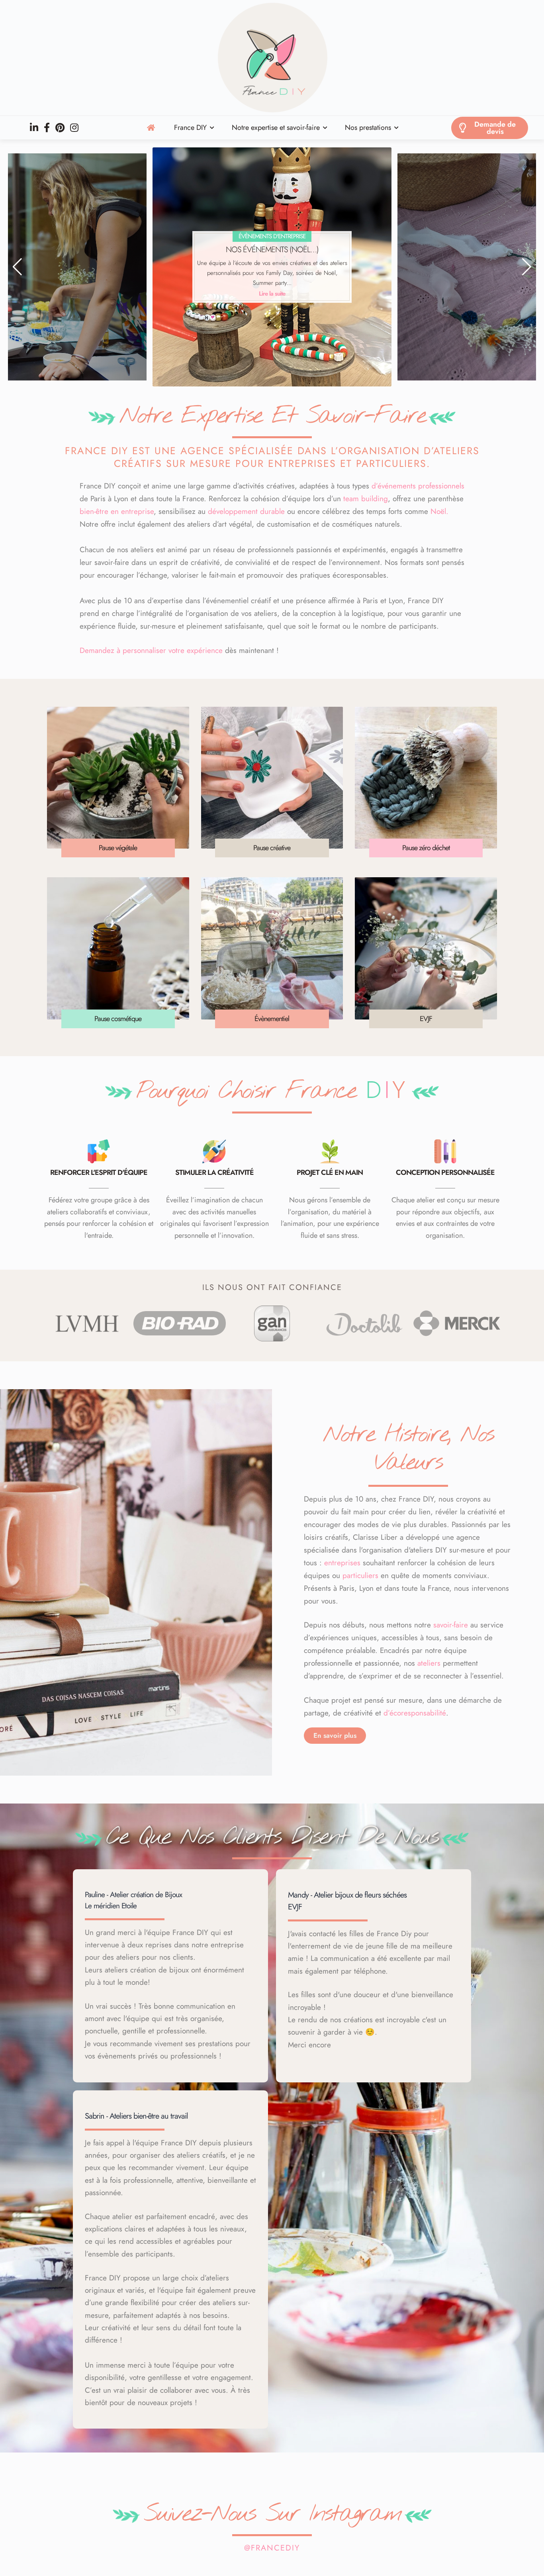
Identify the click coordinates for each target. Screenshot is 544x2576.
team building (366, 499)
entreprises (342, 1563)
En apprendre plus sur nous (511, 292)
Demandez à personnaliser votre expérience (151, 650)
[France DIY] (272, 58)
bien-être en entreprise (117, 511)
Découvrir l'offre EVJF (272, 294)
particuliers (360, 1575)
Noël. (439, 511)
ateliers (429, 1663)
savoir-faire (451, 1625)
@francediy (272, 2548)
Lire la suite (33, 292)
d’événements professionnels (418, 486)
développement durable (246, 511)
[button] (17, 267)
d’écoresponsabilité (415, 1713)
